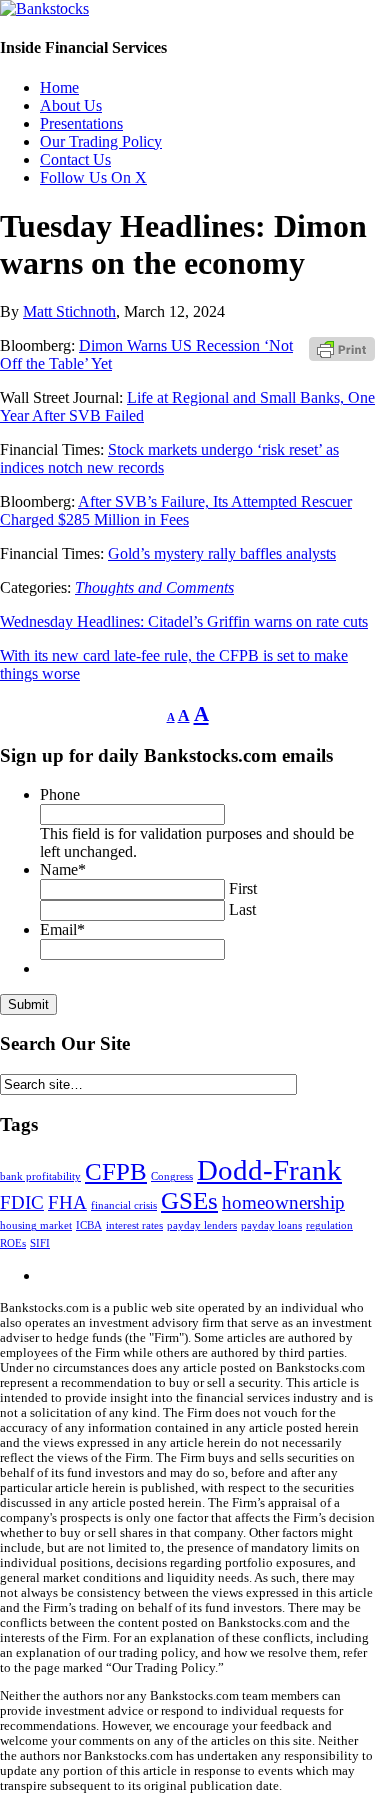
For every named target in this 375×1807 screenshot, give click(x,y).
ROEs (13, 1243)
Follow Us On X (93, 177)
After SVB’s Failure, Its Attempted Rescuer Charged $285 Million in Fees (176, 510)
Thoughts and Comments (154, 587)
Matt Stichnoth (69, 311)
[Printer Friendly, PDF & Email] (342, 348)
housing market (36, 1225)
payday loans (271, 1225)
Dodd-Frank (269, 1170)
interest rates (134, 1225)
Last (242, 909)
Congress (172, 1176)
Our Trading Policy (101, 141)
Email (62, 929)
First (243, 888)
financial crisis (124, 1205)
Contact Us (75, 159)
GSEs (189, 1200)
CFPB (116, 1171)
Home (59, 87)
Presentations (81, 123)
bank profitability (40, 1176)
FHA (67, 1202)
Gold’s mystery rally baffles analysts (222, 553)
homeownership (283, 1202)
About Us (71, 105)
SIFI (40, 1243)
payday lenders (202, 1225)
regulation (329, 1225)
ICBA (89, 1225)
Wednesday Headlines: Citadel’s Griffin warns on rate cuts (184, 621)
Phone (60, 794)
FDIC (22, 1202)
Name (63, 869)
